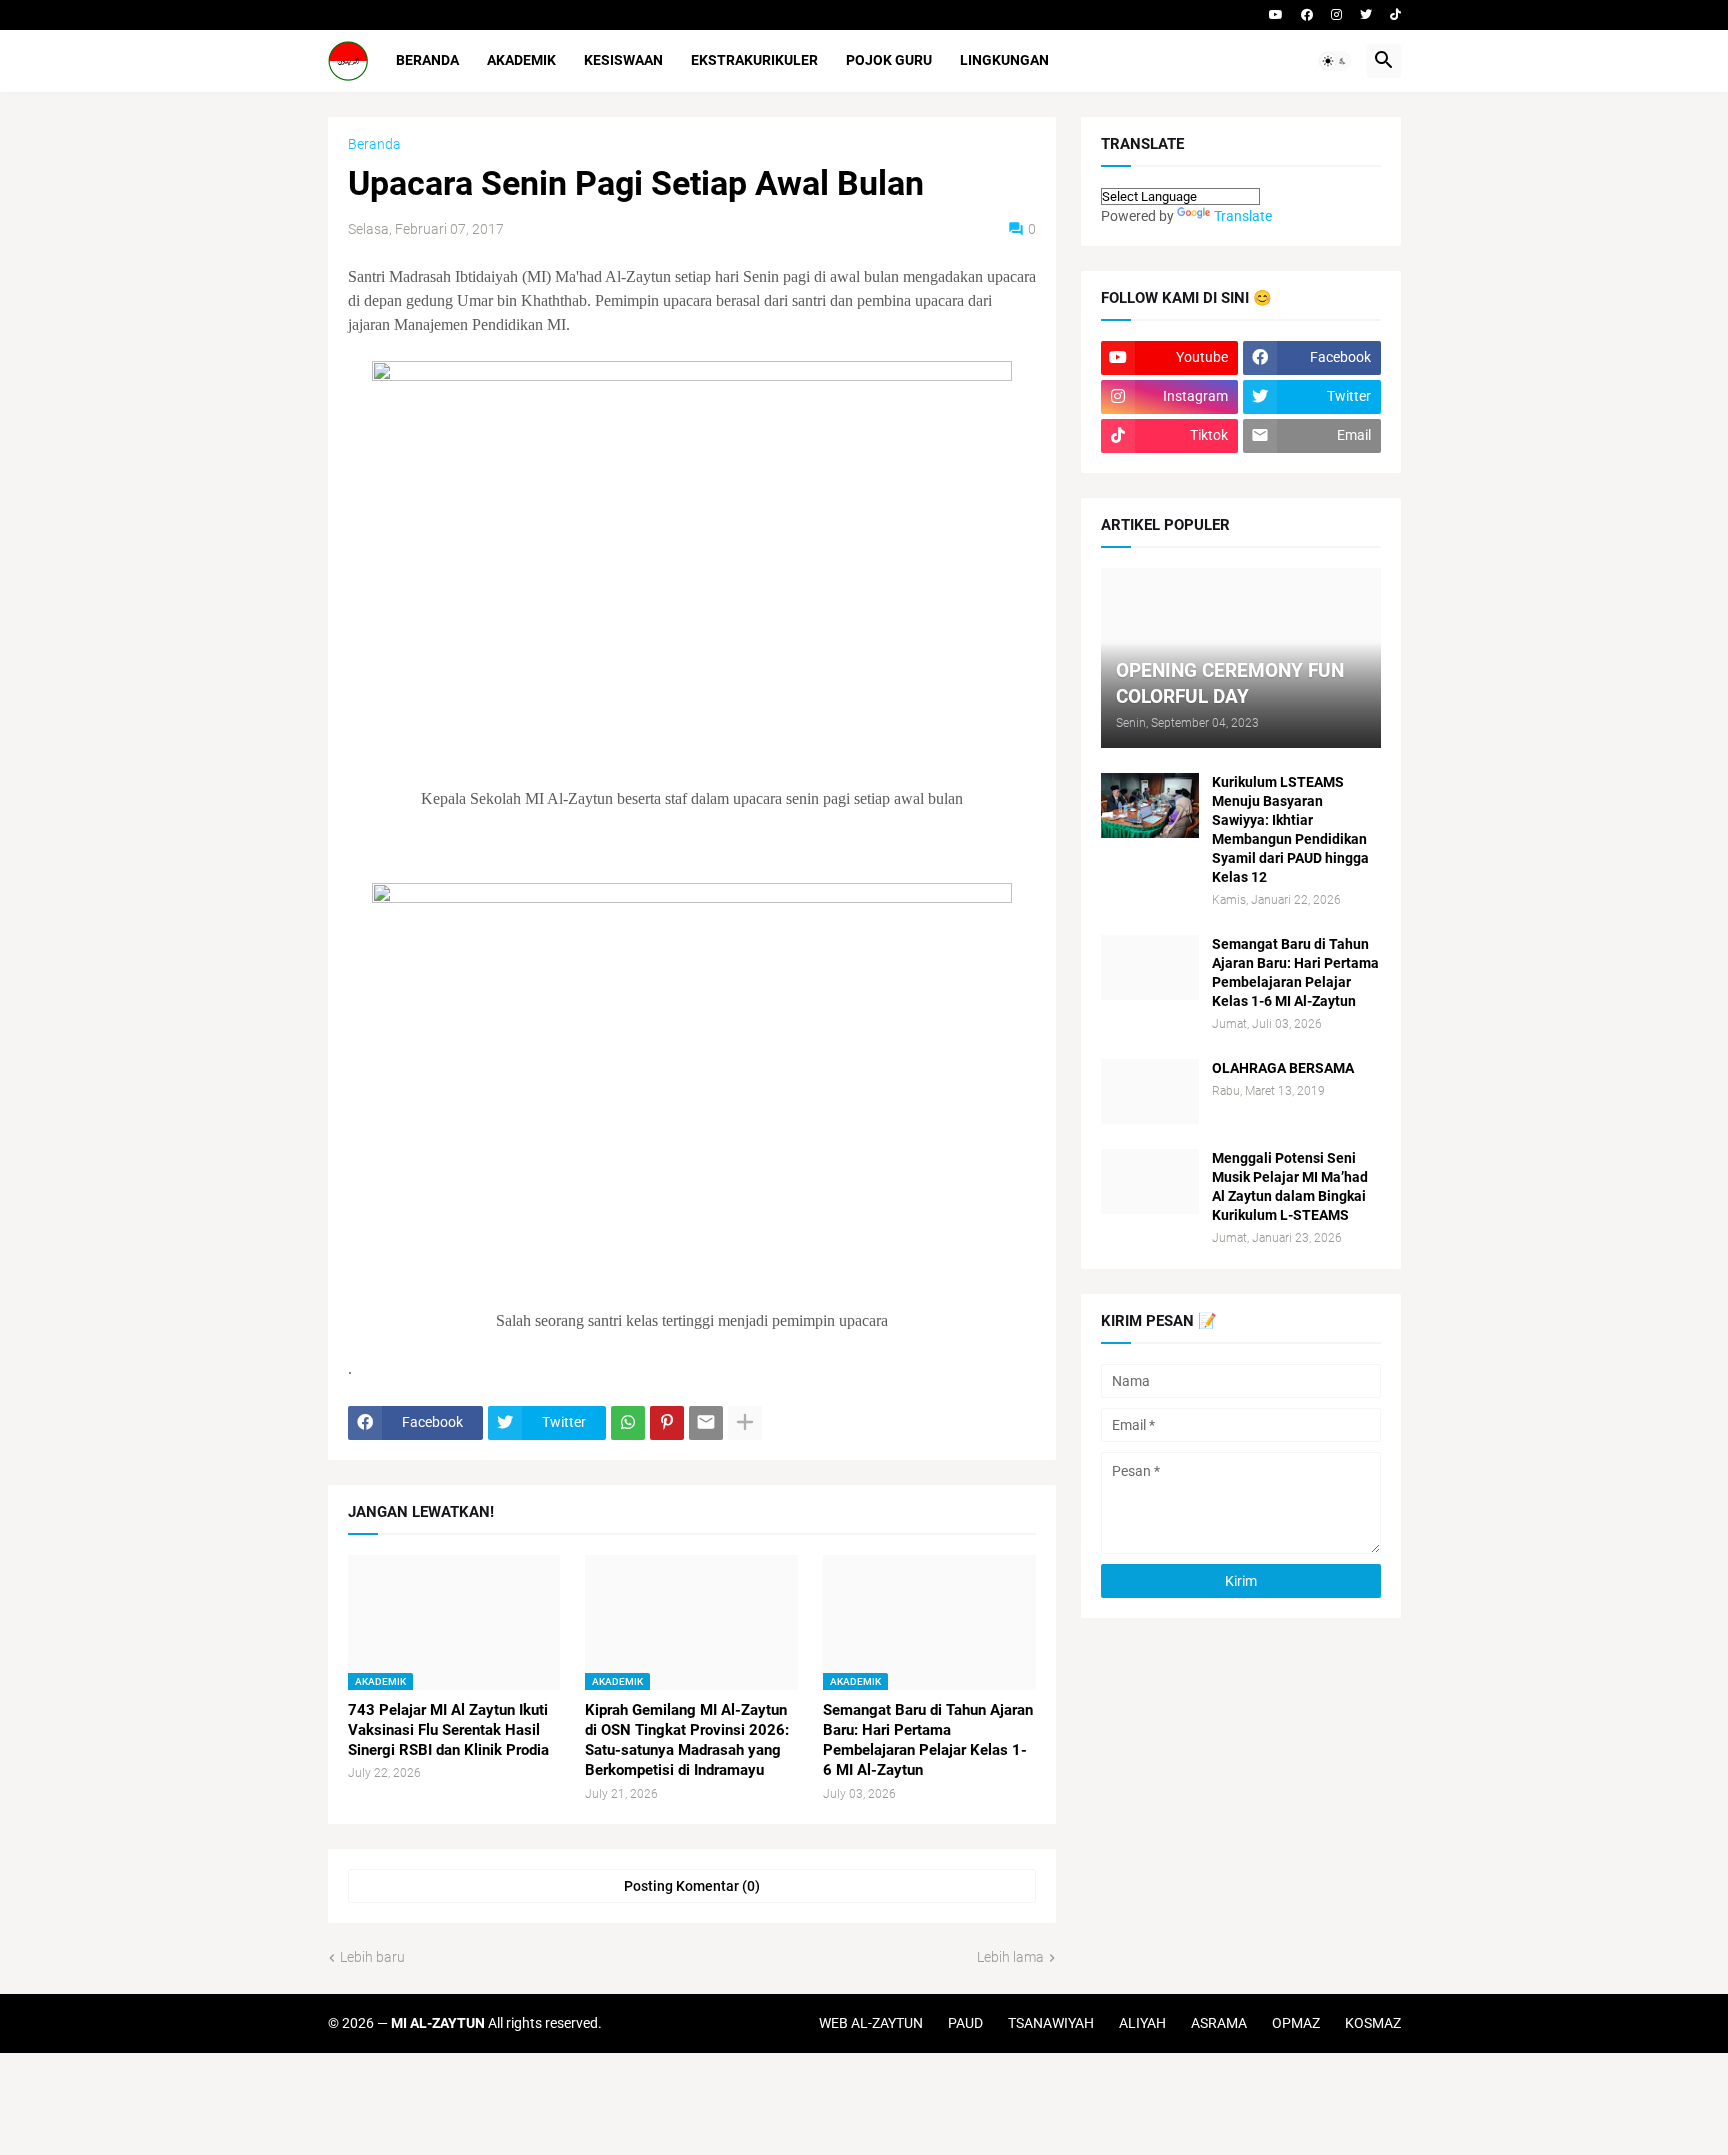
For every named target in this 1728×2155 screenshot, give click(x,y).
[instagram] (1336, 15)
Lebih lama (1010, 1957)
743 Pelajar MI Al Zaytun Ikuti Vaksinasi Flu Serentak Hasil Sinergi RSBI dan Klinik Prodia (448, 1730)
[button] (1335, 61)
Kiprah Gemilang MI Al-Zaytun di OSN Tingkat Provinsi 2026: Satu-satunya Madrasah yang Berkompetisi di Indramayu (687, 1740)
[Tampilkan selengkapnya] (745, 1423)
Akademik (521, 60)
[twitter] (1366, 15)
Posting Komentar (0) (692, 1886)
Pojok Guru (889, 60)
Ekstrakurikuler (754, 60)
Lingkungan (1004, 60)
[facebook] (1307, 15)
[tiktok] (1395, 15)
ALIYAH (1142, 2023)
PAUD (965, 2023)
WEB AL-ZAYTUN (871, 2023)
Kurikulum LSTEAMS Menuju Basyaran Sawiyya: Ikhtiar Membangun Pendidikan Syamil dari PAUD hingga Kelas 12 (1290, 829)
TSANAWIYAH (1051, 2023)
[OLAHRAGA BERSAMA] (1150, 1091)
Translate (1243, 216)
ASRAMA (1219, 2023)
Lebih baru (372, 1957)
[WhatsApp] (628, 1423)
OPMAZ (1296, 2023)
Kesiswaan (623, 60)
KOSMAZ (1373, 2023)
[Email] (706, 1423)
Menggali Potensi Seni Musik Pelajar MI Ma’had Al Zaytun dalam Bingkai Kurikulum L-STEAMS (1290, 1186)
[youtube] (1276, 15)
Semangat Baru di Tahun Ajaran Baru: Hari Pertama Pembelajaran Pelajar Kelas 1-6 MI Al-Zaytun (928, 1740)
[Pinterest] (667, 1423)
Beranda (427, 60)
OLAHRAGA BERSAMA (1283, 1068)
